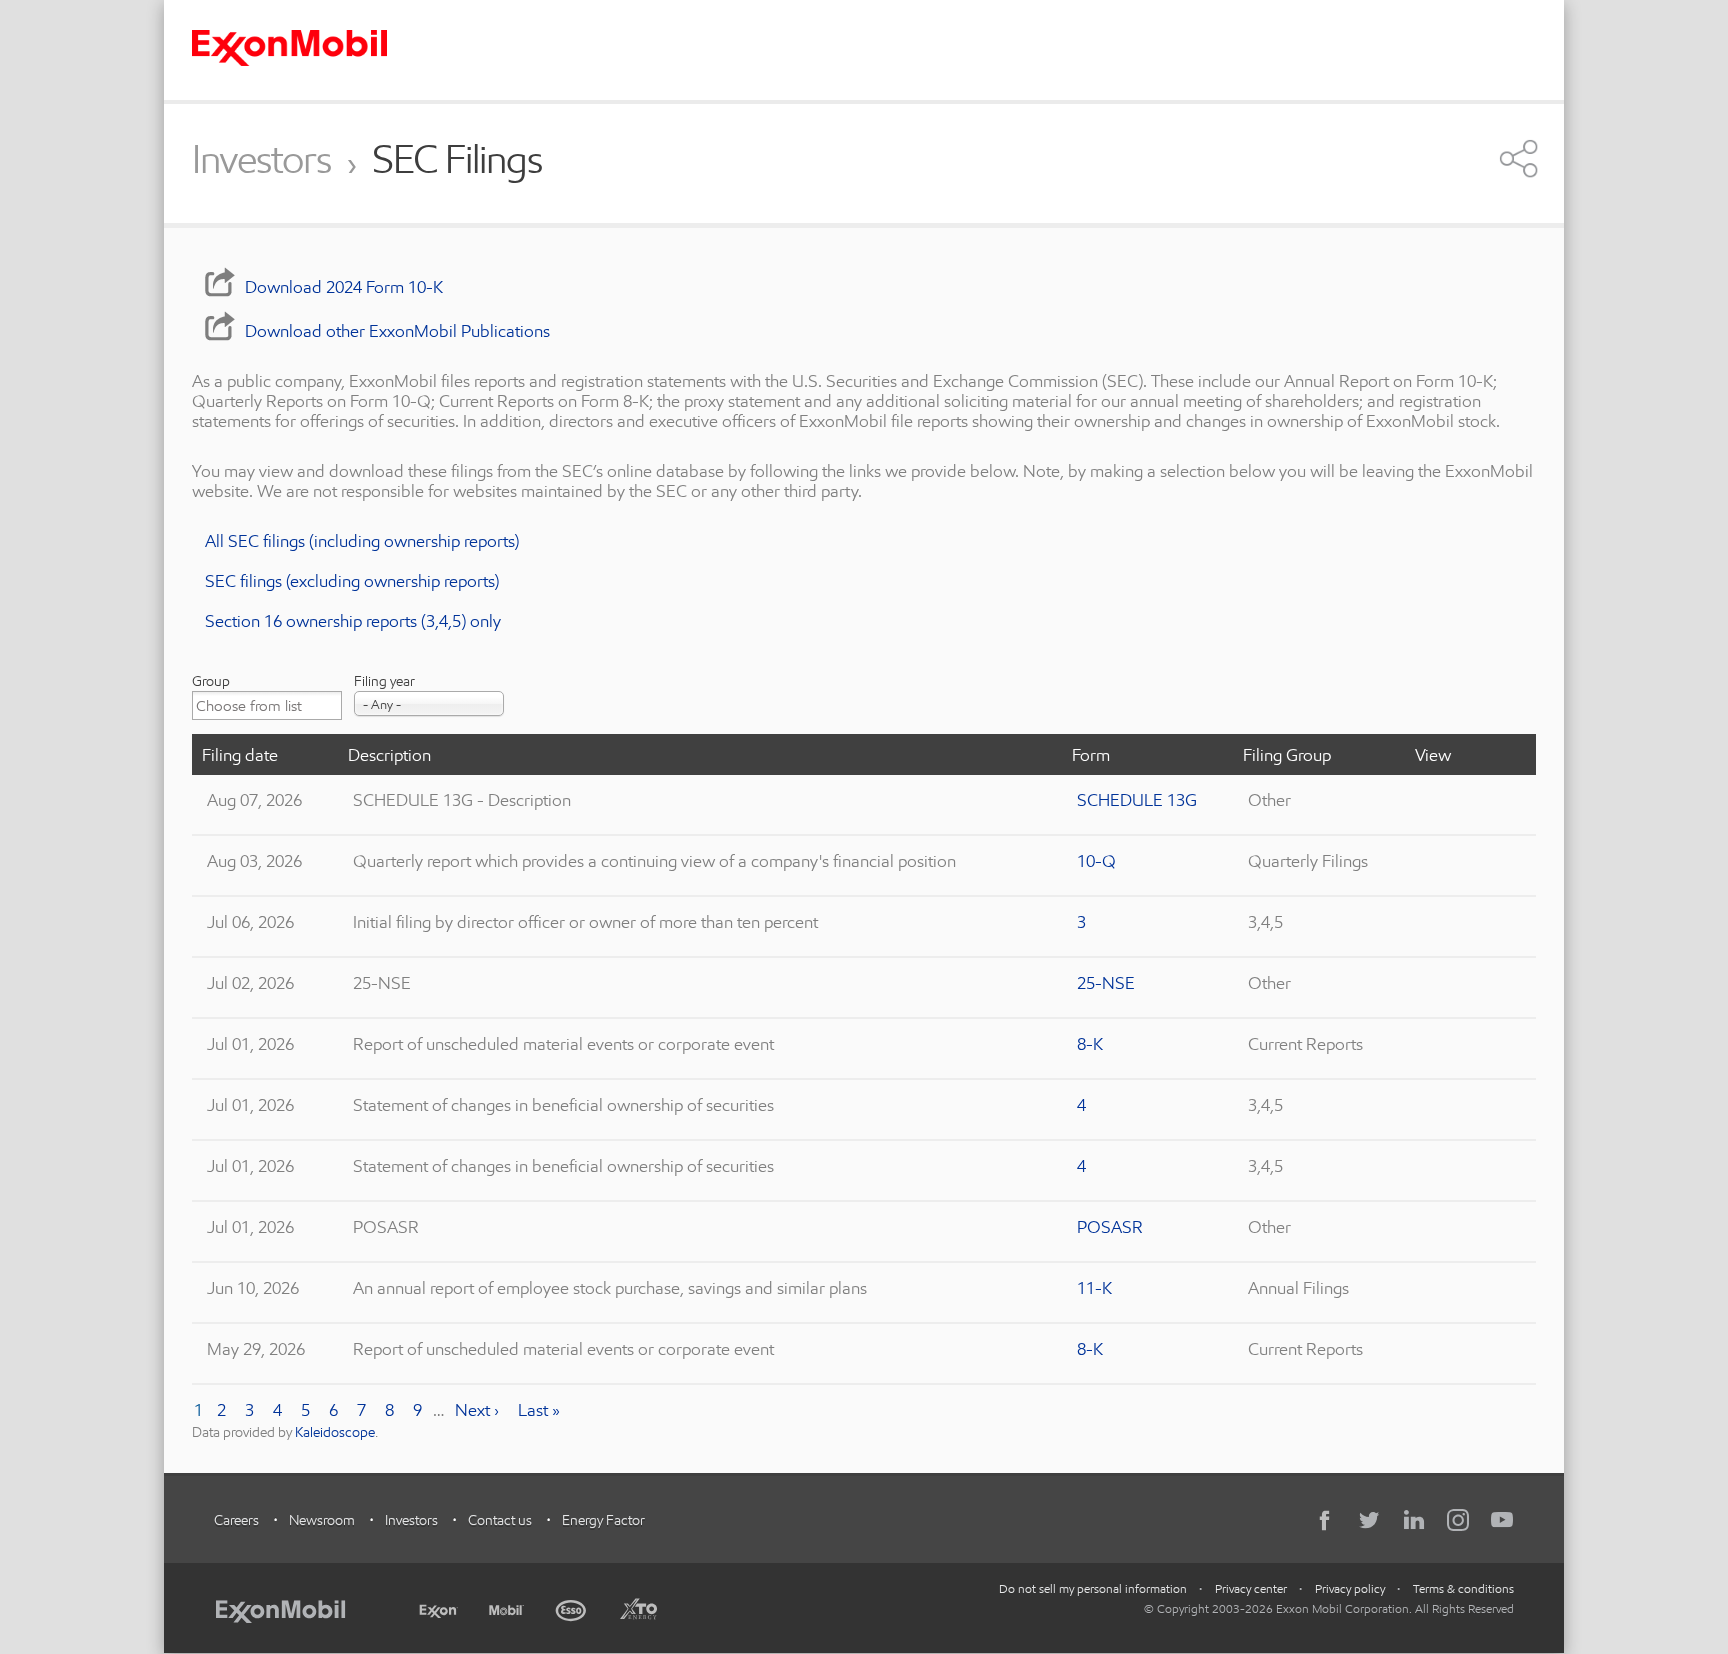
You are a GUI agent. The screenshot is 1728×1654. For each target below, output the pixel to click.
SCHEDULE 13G (1137, 799)
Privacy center (1251, 1588)
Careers (236, 1520)
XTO (638, 1608)
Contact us (500, 1520)
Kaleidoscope (335, 1432)
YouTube (1502, 1520)
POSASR (1110, 1226)
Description (389, 754)
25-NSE (1106, 982)
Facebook (1326, 1520)
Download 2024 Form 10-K (344, 286)
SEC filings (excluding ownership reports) (352, 580)
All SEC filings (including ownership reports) (362, 540)
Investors (261, 160)
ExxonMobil (290, 1608)
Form (1091, 754)
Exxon (438, 1607)
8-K (1090, 1043)
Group (211, 681)
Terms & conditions (1463, 1588)
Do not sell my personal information (1093, 1588)
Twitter (1370, 1520)
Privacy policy (1350, 1588)
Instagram (1458, 1520)
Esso (571, 1608)
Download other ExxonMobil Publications (397, 330)
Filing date (240, 754)
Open (1519, 158)
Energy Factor (603, 1520)
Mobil (506, 1608)
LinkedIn (1414, 1520)
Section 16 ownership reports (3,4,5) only (353, 620)
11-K (1094, 1287)
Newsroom (322, 1520)
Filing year (384, 681)
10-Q (1096, 860)
